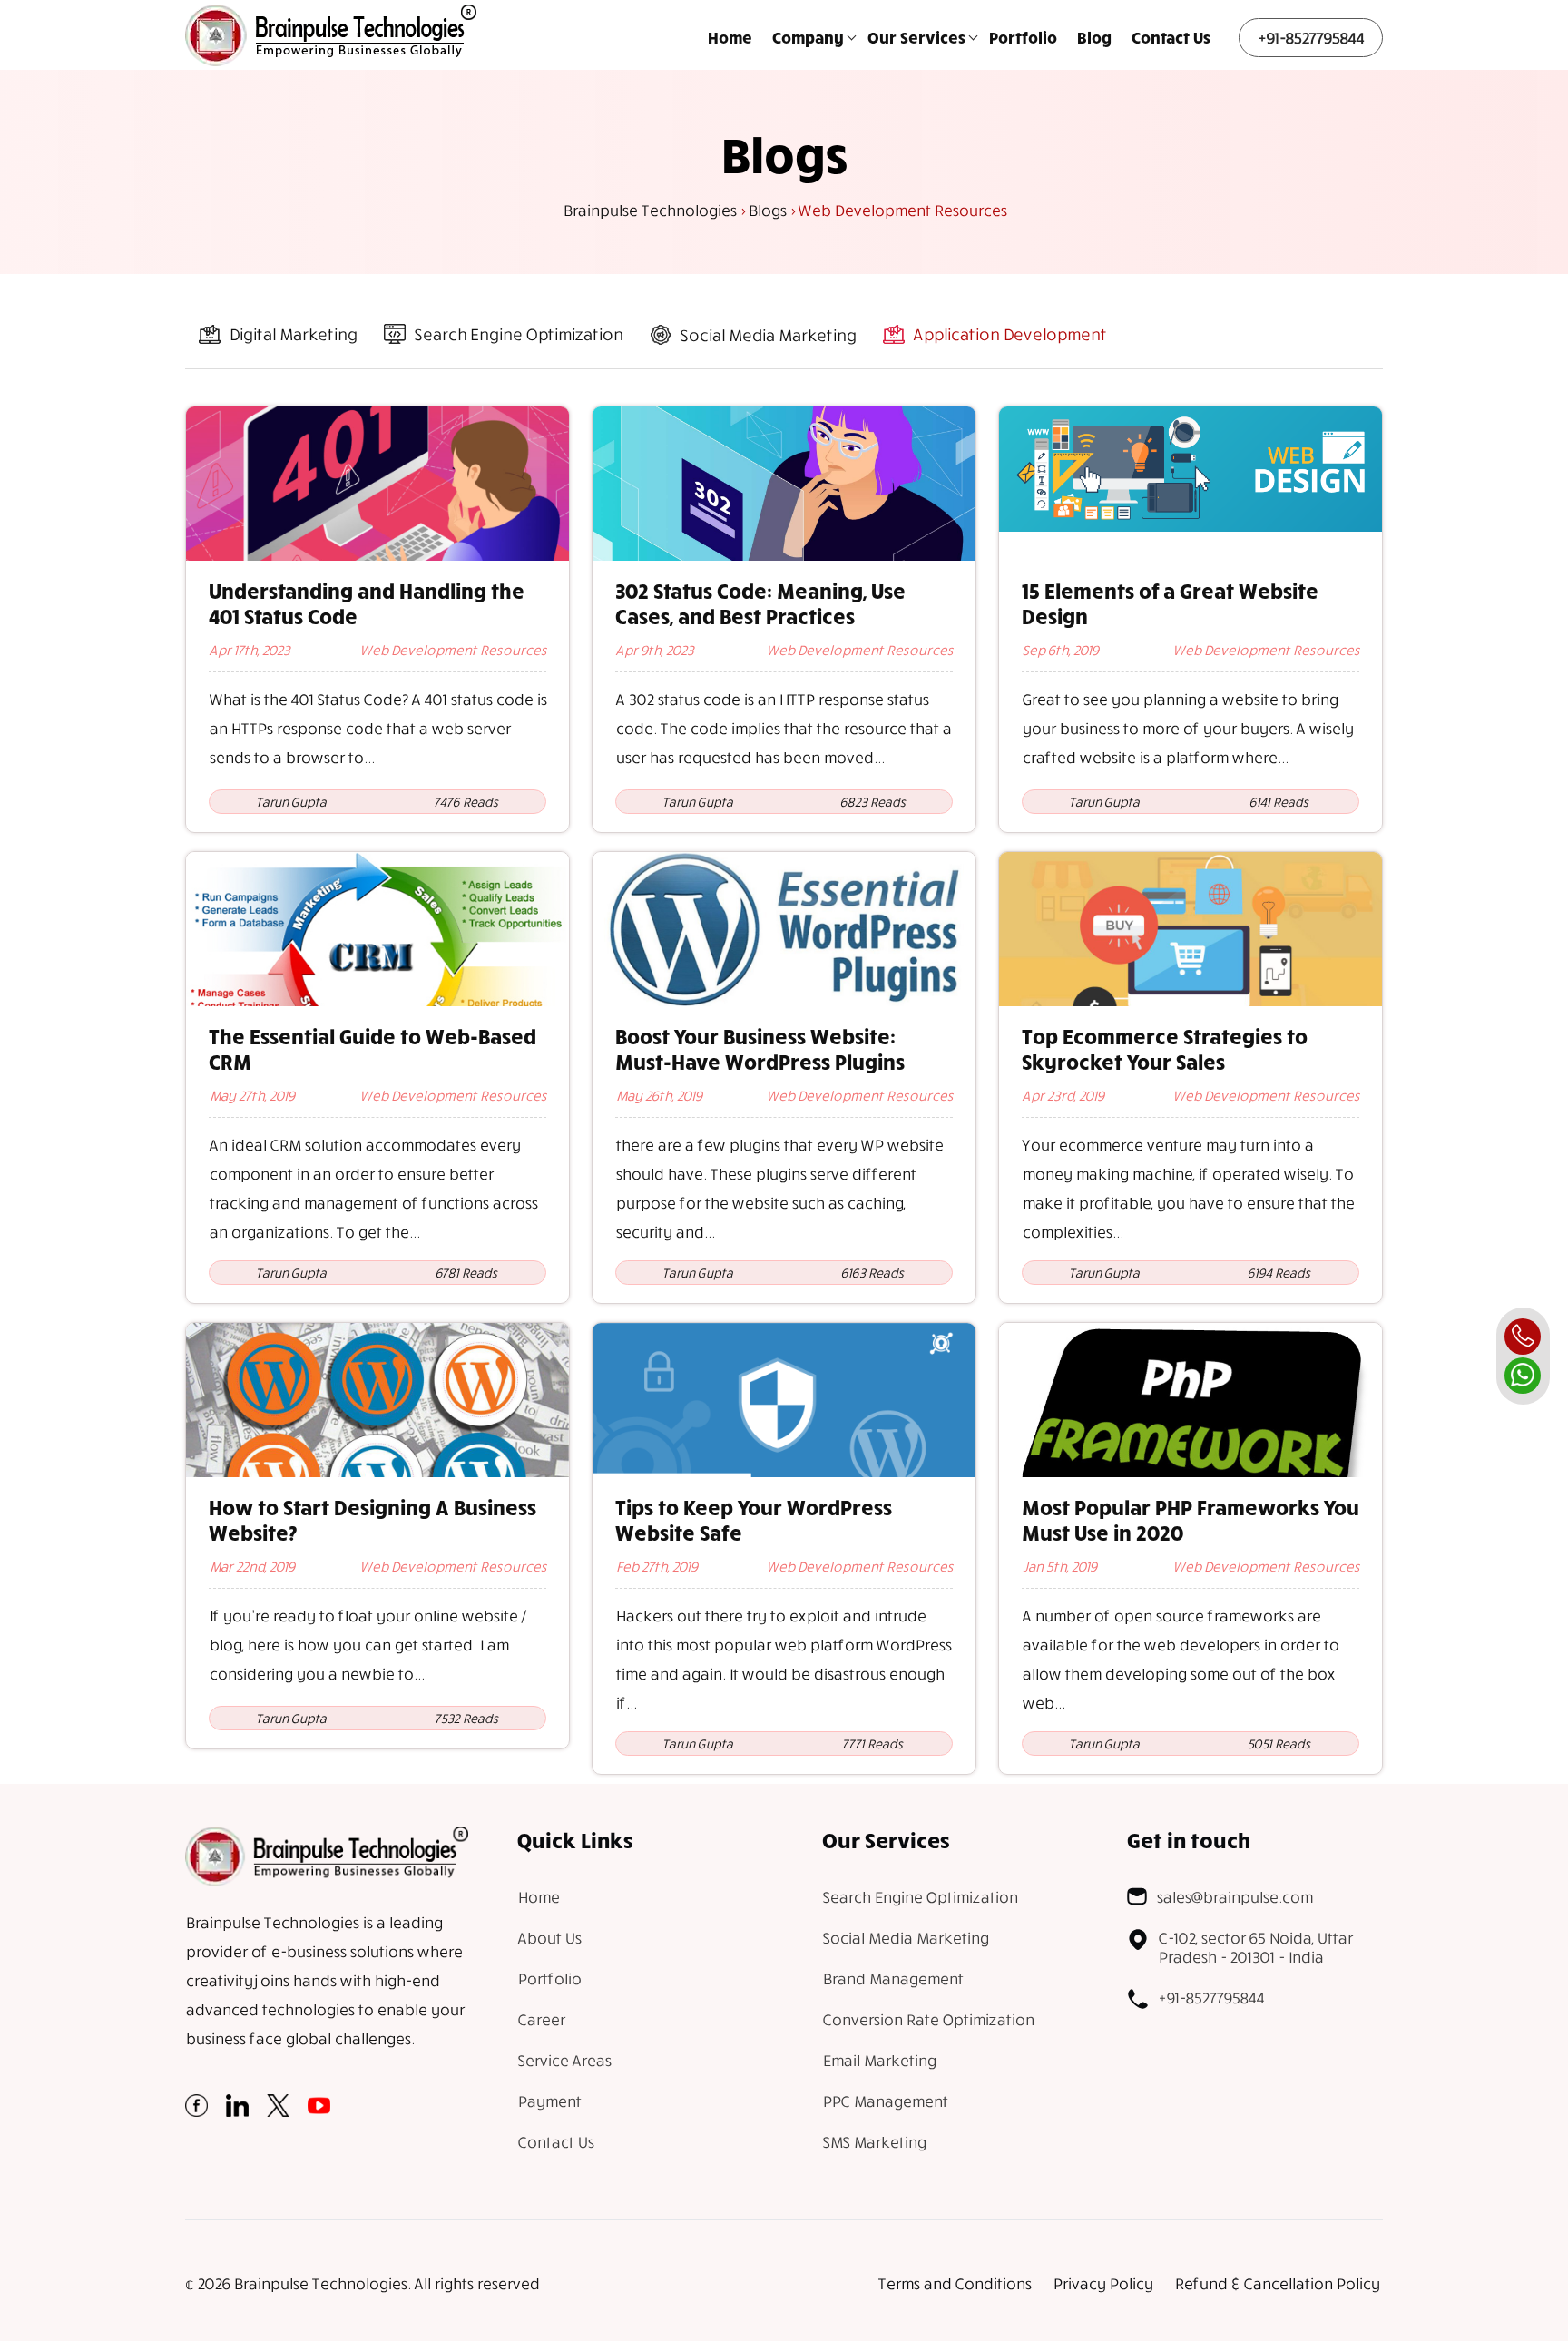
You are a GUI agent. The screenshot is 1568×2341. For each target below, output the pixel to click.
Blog (1094, 37)
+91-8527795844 (1311, 38)
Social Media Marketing (768, 335)
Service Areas (564, 2060)
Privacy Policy (1102, 2283)
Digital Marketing (293, 334)
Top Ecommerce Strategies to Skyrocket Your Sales (1165, 1049)
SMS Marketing (874, 2142)
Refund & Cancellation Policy (1277, 2283)
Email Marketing (879, 2060)
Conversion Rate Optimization (928, 2019)
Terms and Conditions (954, 2283)
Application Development (1009, 334)
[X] (278, 2111)
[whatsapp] (1523, 1376)
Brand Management (892, 1979)
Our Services (916, 37)
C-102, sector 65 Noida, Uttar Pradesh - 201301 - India (1255, 1947)
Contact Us (1171, 37)
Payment (549, 2101)
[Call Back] (1523, 1337)
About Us (549, 1938)
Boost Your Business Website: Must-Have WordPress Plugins (760, 1049)
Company (808, 37)
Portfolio (1023, 37)
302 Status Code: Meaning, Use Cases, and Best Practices (760, 603)
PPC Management (885, 2101)
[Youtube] (319, 2111)
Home (730, 37)
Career (541, 2019)
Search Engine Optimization (518, 334)
